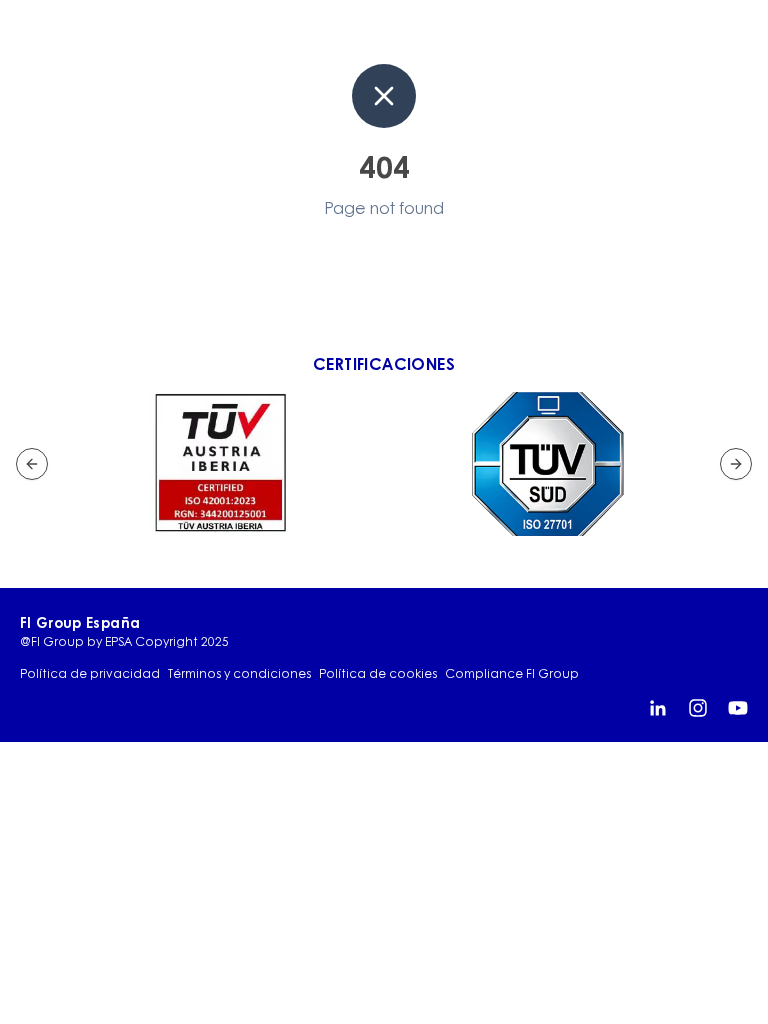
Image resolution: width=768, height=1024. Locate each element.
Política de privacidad (90, 674)
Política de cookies (378, 674)
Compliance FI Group (512, 674)
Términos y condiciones (239, 674)
